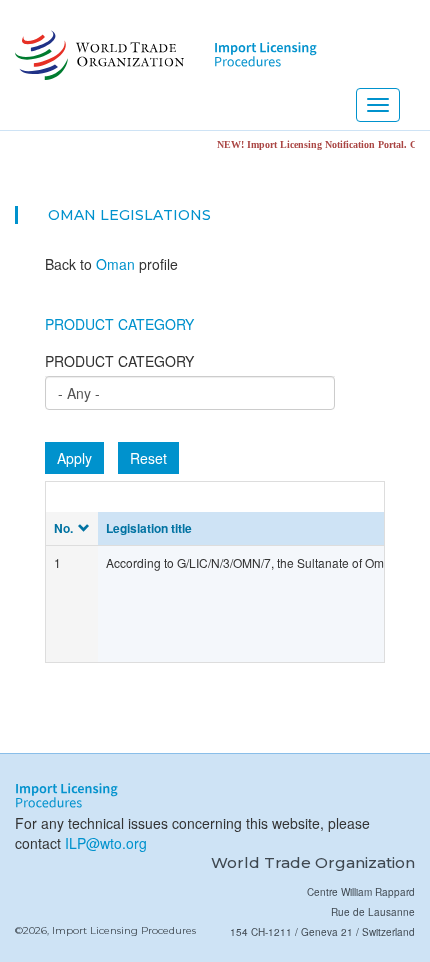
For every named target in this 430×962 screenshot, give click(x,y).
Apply (74, 458)
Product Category (119, 324)
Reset (148, 458)
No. (63, 528)
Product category (119, 361)
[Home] (97, 55)
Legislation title (149, 528)
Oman (72, 215)
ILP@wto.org (106, 843)
